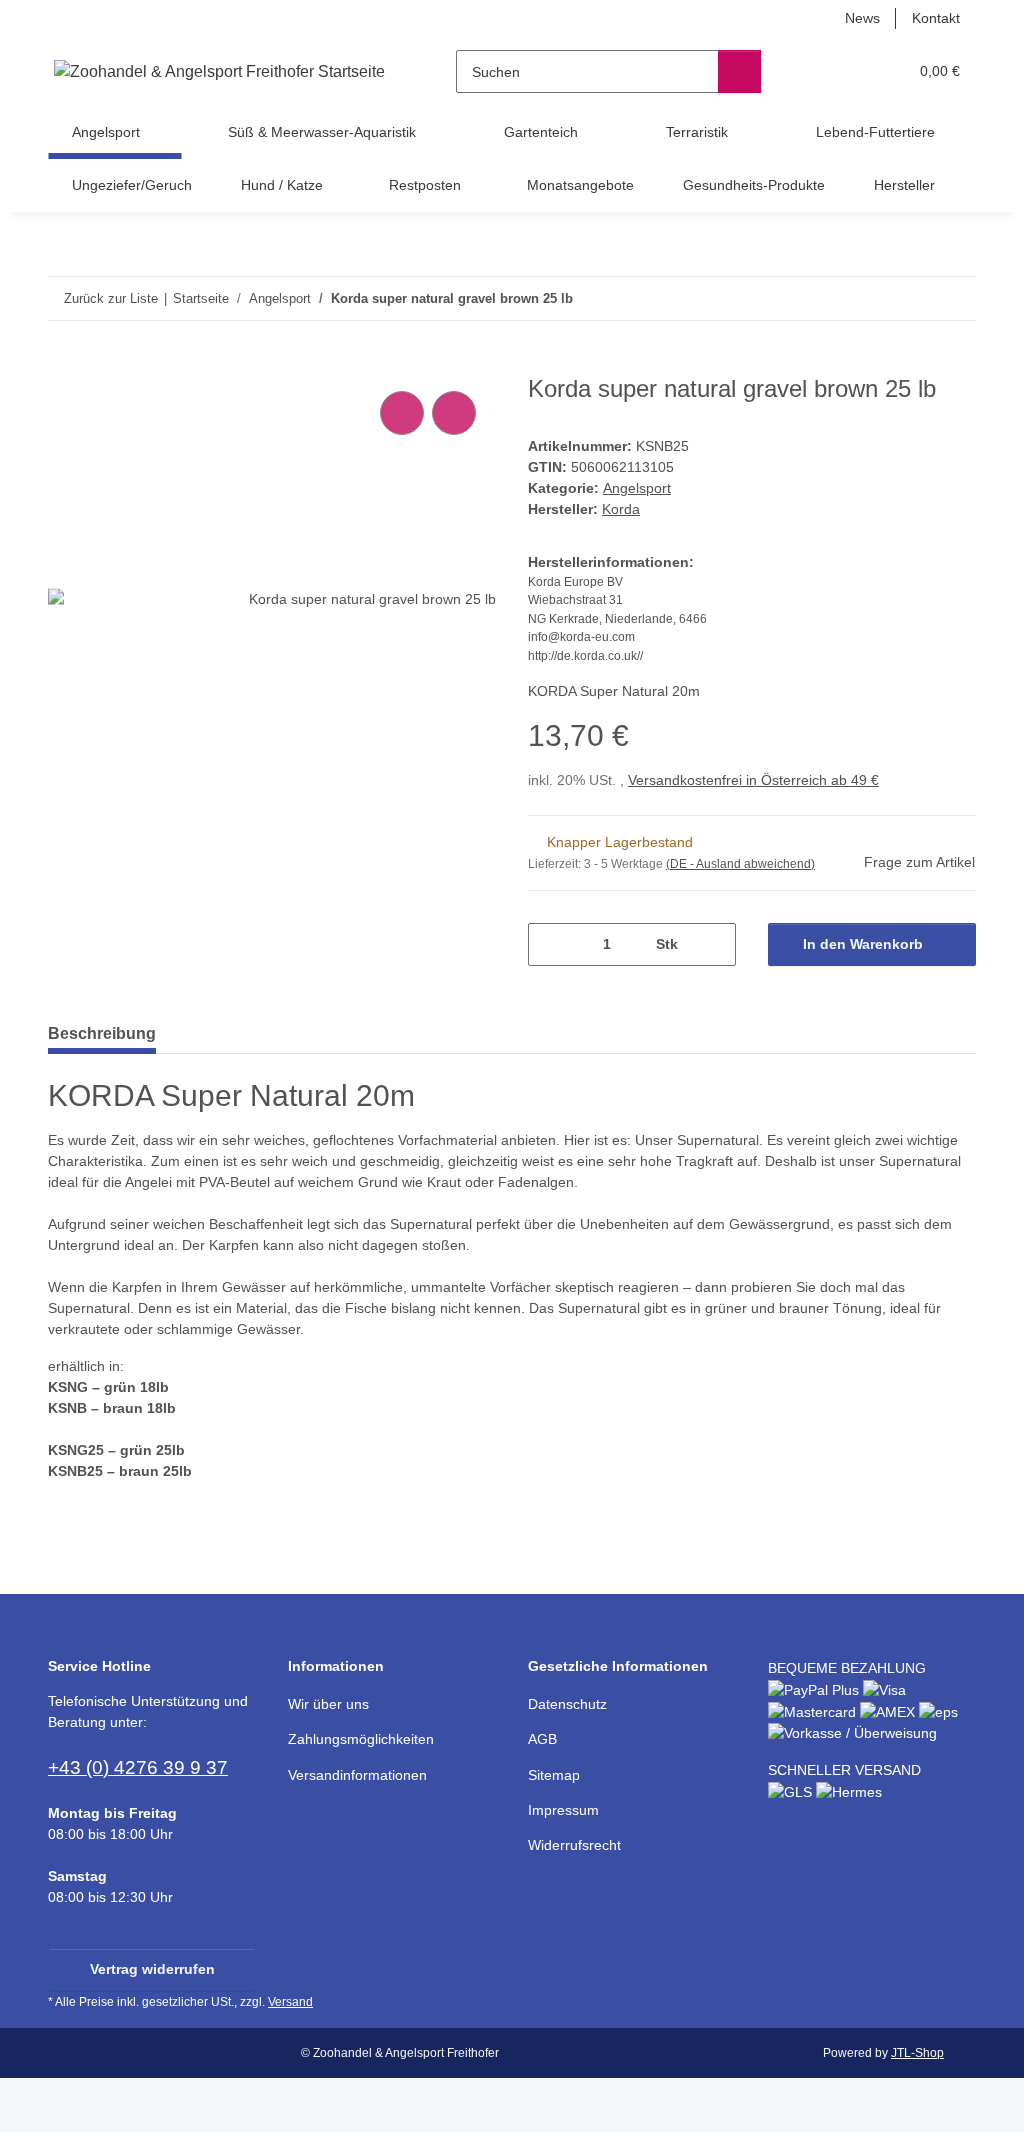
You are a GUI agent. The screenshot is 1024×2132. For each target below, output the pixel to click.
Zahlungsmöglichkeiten (361, 1739)
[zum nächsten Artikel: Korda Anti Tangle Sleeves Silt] (954, 298)
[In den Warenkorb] (64, 364)
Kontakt (936, 18)
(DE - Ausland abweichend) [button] (740, 864)
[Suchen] (739, 71)
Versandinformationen (357, 1775)
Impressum (563, 1810)
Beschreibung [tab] (102, 1033)
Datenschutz (567, 1704)
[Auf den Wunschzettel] (454, 413)
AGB (542, 1739)
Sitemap (554, 1775)
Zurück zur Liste (111, 298)
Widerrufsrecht (574, 1845)
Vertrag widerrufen (152, 1969)
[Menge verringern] (550, 944)
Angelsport (637, 488)
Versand (290, 2002)
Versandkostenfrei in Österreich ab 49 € (753, 780)
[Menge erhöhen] (713, 944)
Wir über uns (328, 1704)
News (862, 18)
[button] (814, 71)
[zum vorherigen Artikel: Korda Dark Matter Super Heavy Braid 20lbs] (911, 298)
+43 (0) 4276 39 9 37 (138, 1767)
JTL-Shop (917, 2053)
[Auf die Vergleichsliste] (402, 413)
